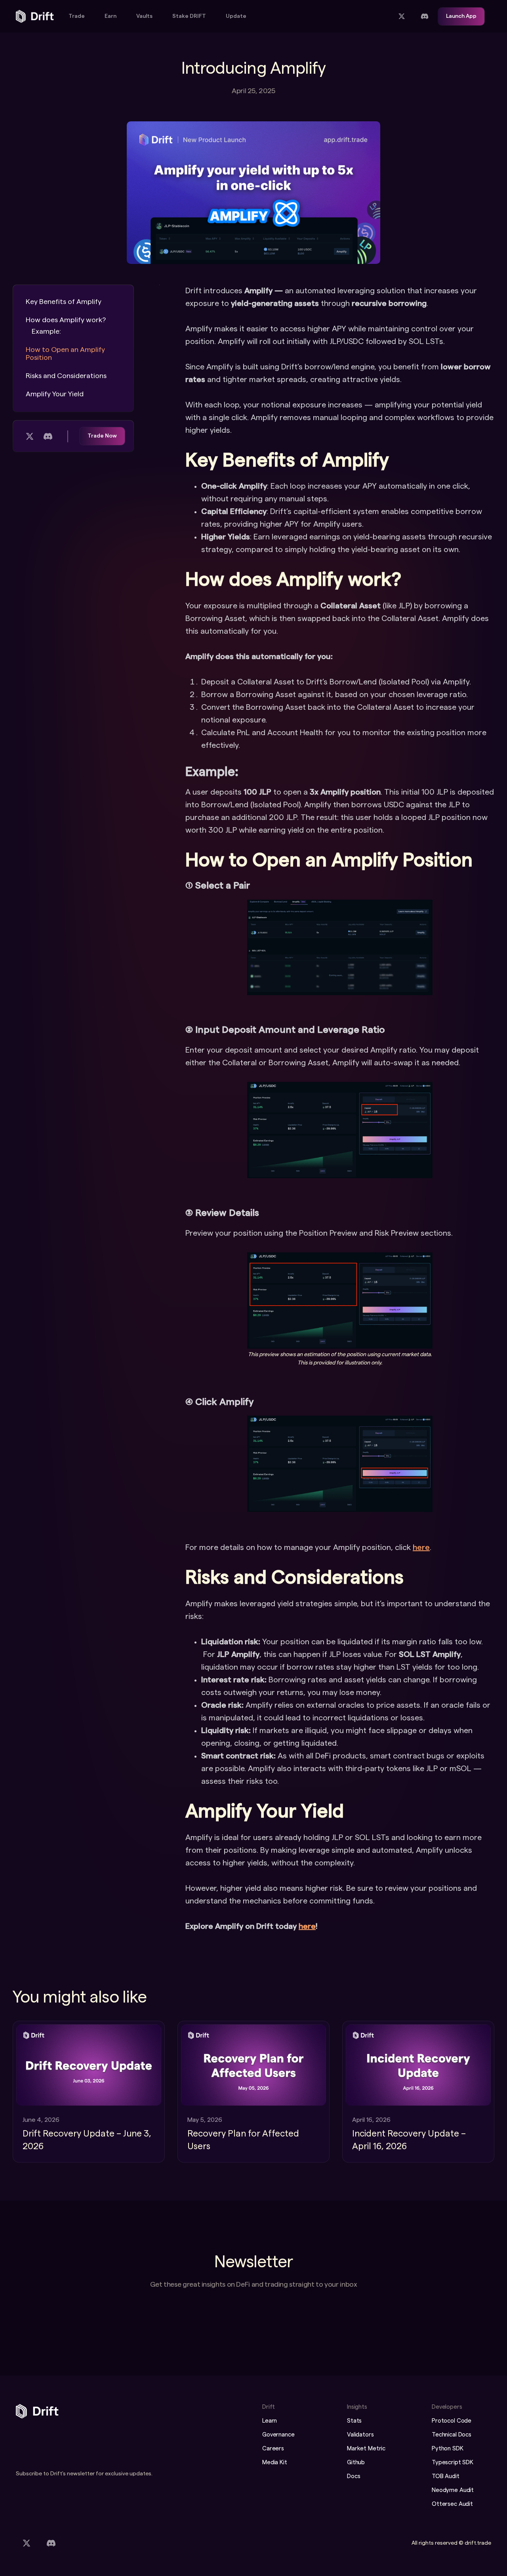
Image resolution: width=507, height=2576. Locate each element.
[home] (35, 16)
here (421, 1548)
